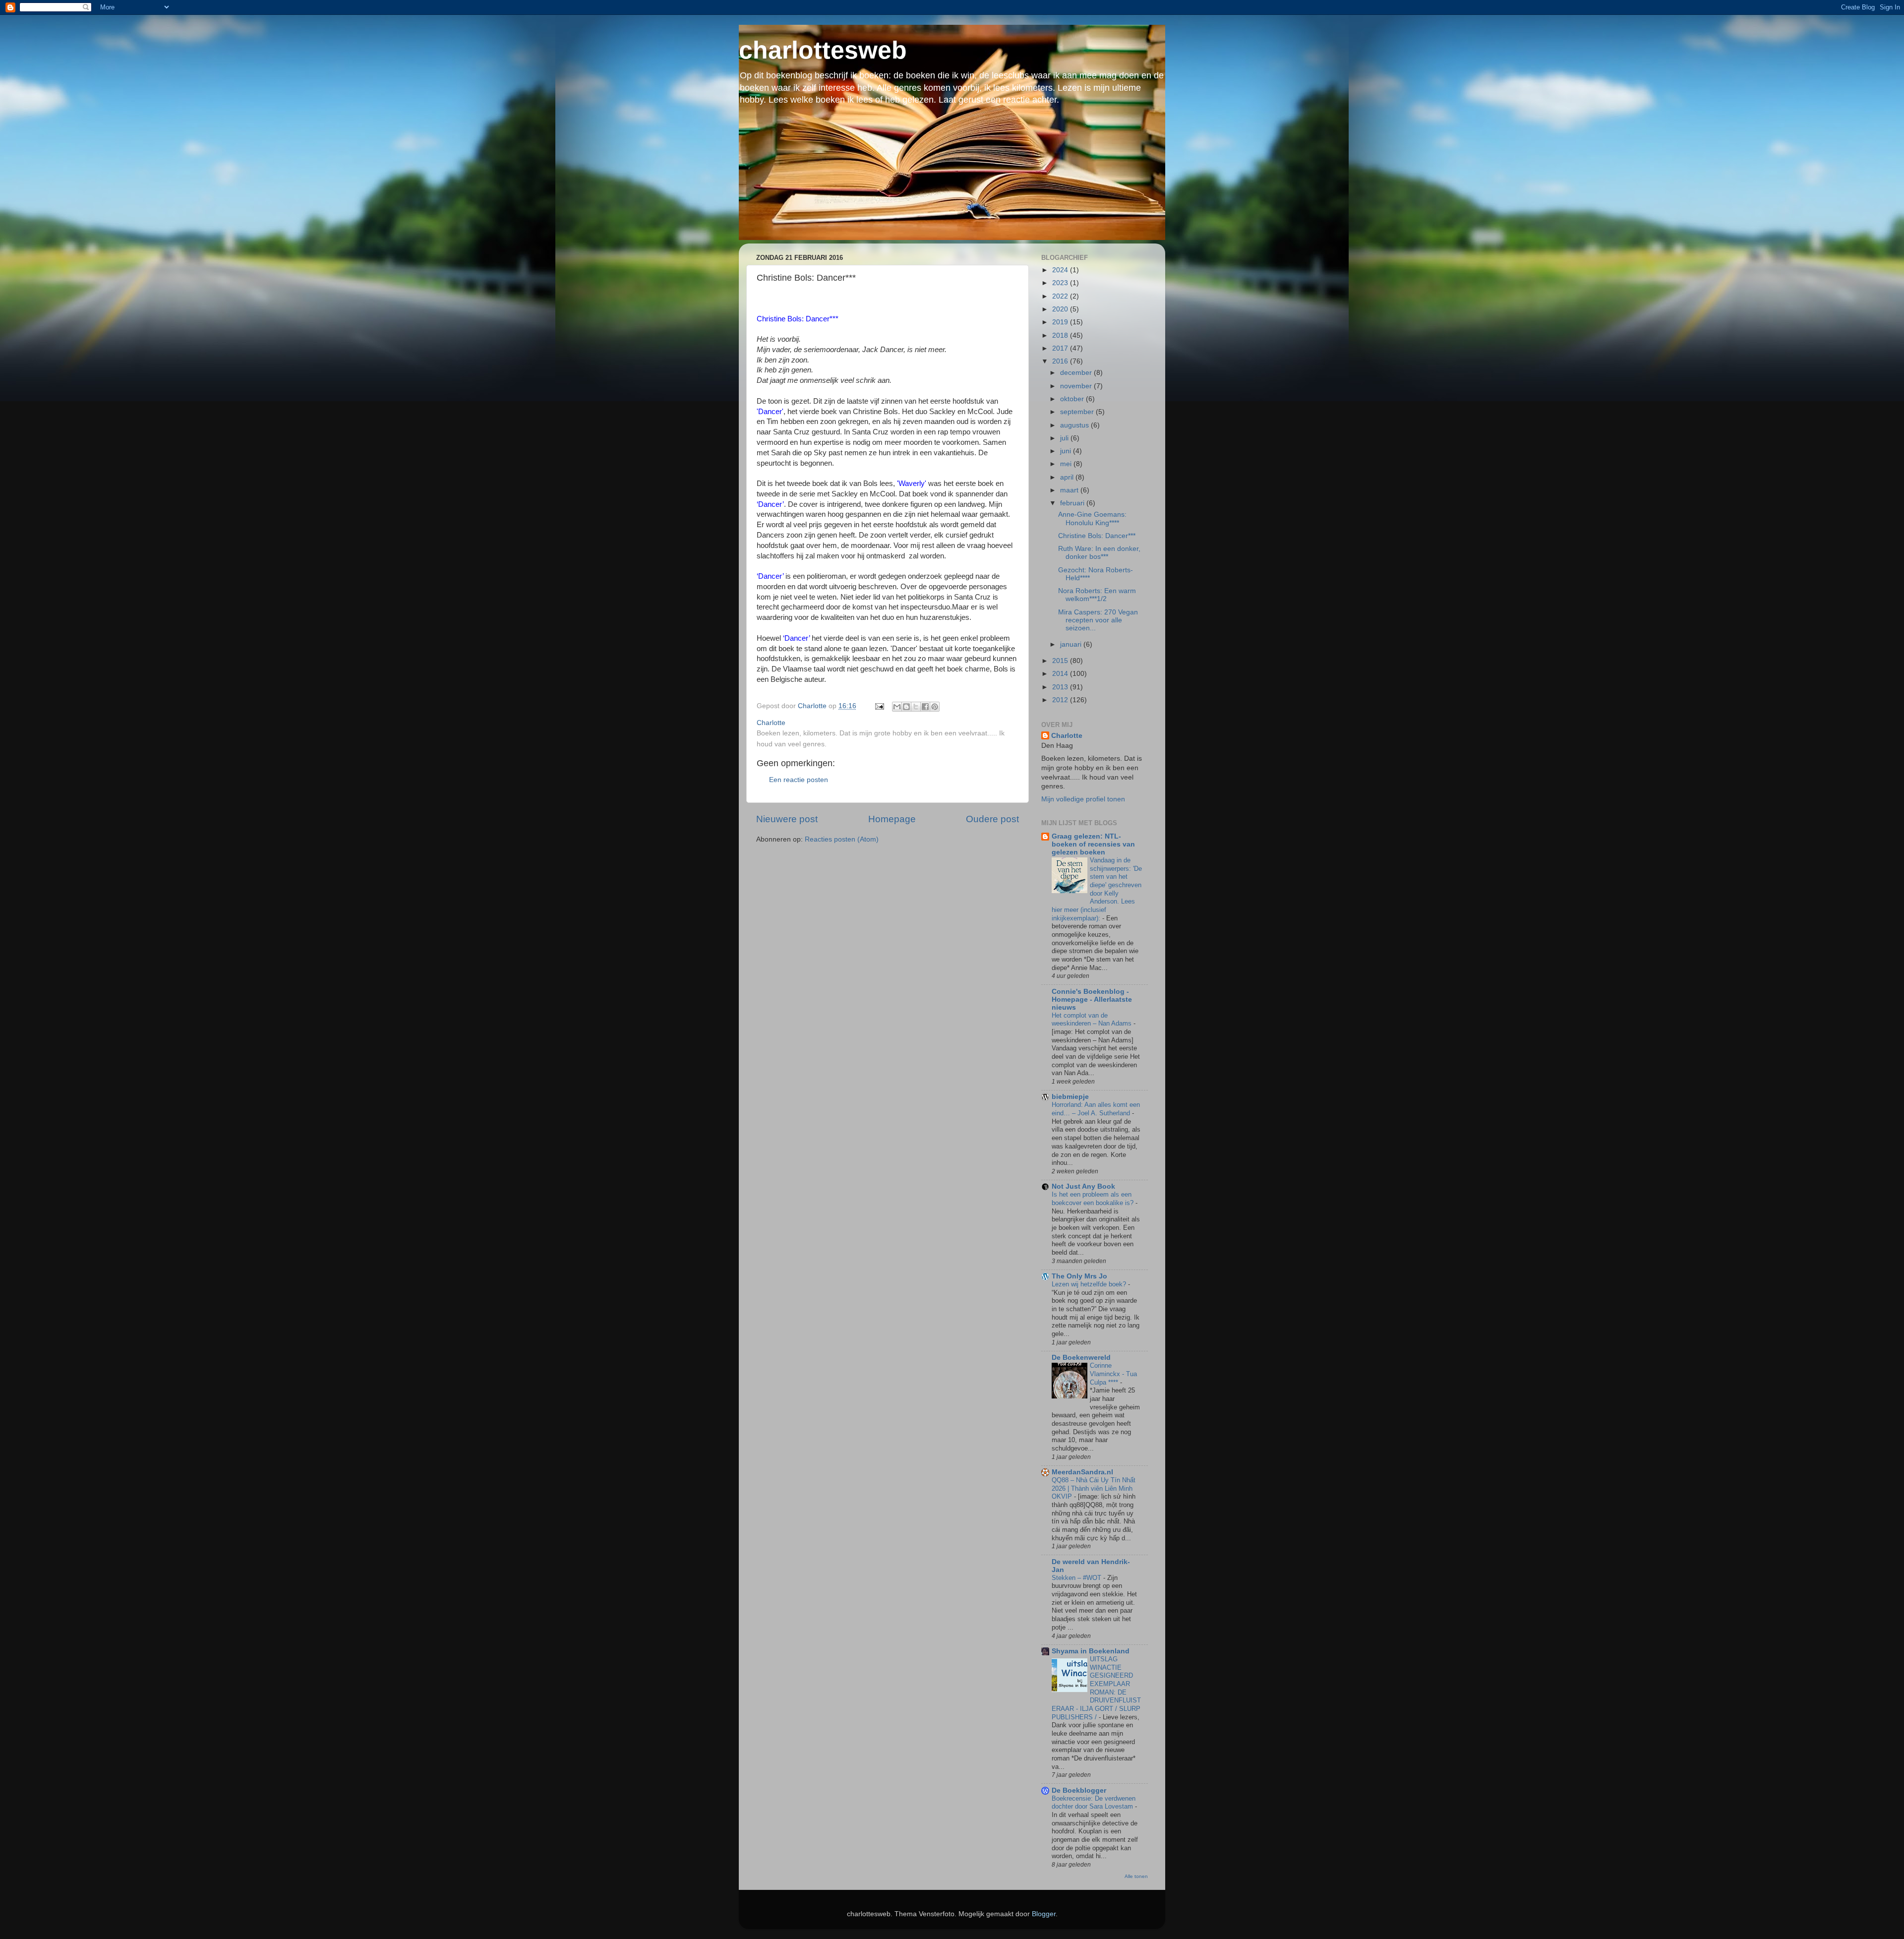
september (1078, 412)
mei (1067, 464)
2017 (1061, 348)
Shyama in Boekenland (1091, 1651)
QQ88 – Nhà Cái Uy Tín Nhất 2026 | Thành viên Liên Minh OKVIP (1094, 1488)
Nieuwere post (787, 819)
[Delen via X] (916, 707)
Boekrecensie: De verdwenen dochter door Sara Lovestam (1094, 1803)
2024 (1061, 270)
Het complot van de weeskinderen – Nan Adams (1093, 1020)
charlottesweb (823, 50)
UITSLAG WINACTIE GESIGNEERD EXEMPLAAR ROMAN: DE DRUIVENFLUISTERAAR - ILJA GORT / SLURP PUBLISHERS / (1096, 1688)
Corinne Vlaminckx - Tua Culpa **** (1113, 1374)
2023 (1061, 283)
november (1077, 386)
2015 (1061, 661)
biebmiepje (1070, 1097)
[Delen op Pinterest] (935, 707)
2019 (1061, 322)
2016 (1061, 361)
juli (1065, 438)
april (1068, 477)
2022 (1061, 296)
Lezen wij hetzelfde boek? (1090, 1284)
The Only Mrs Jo (1079, 1276)
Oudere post (992, 819)
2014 (1061, 674)
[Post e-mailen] (879, 706)
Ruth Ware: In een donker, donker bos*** (1099, 553)
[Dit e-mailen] (897, 707)
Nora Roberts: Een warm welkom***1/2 (1097, 595)
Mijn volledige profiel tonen (1083, 799)
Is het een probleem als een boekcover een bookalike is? (1094, 1199)
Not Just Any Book (1083, 1186)
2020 (1061, 309)
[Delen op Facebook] (925, 707)
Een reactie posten (799, 780)
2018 (1061, 335)
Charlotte (1067, 736)
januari (1072, 644)
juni (1067, 451)
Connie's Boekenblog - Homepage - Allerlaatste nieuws (1092, 1000)
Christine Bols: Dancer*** (1097, 536)
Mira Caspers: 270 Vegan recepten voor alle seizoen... (1098, 620)
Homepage (892, 819)
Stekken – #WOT (1077, 1578)
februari (1073, 503)
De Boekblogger (1079, 1790)
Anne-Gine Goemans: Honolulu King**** (1092, 518)
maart (1070, 490)
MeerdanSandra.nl (1082, 1472)
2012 (1061, 700)
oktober (1073, 399)
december (1077, 373)
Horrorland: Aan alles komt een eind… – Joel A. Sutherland (1096, 1109)
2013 (1061, 687)
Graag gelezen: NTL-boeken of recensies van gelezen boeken (1093, 844)
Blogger (1044, 1914)
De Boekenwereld (1081, 1358)
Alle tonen (1136, 1876)
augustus (1075, 425)
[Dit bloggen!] (906, 707)
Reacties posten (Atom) (842, 839)
